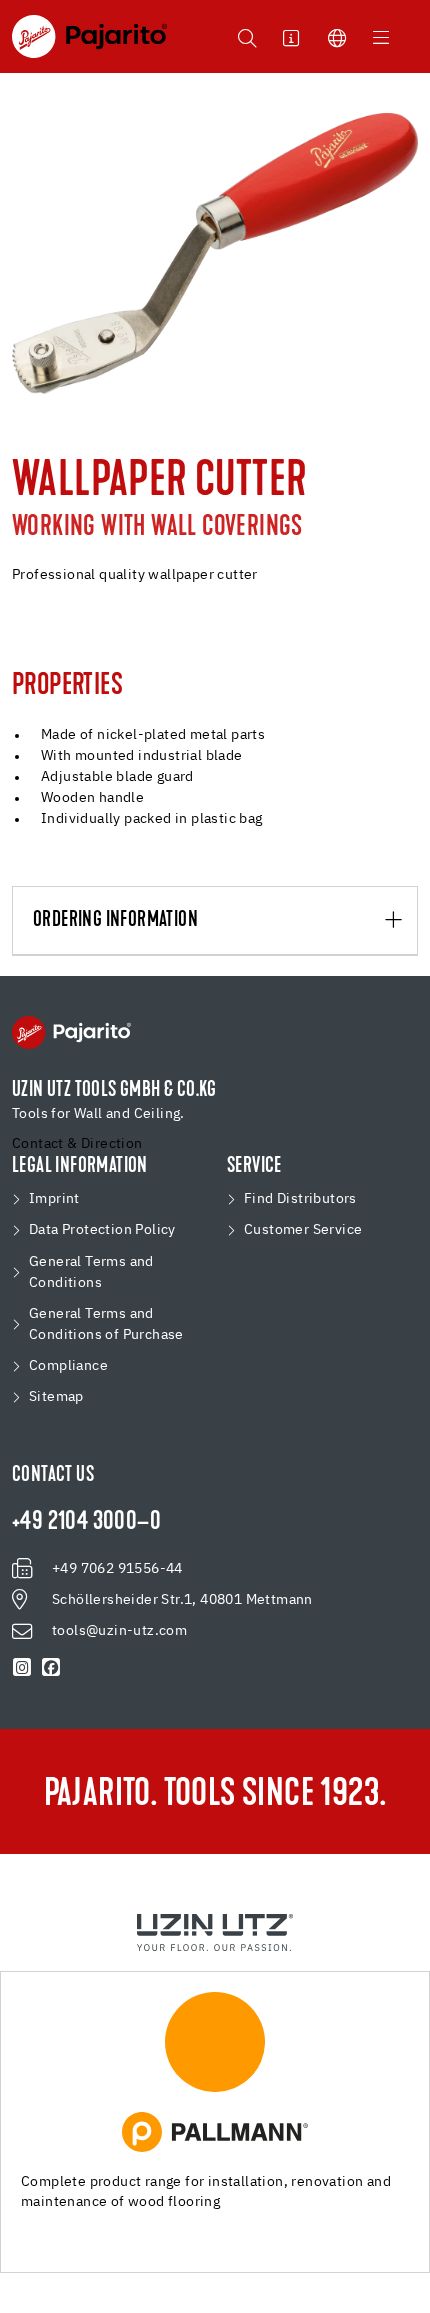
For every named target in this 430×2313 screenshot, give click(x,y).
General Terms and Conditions (91, 1272)
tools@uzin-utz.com (119, 1631)
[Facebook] (51, 1668)
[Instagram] (22, 1668)
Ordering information (115, 921)
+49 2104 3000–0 (86, 1523)
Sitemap (56, 1397)
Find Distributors (300, 1199)
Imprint (54, 1199)
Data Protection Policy (102, 1230)
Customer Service (303, 1230)
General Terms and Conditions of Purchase (106, 1324)
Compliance (68, 1366)
